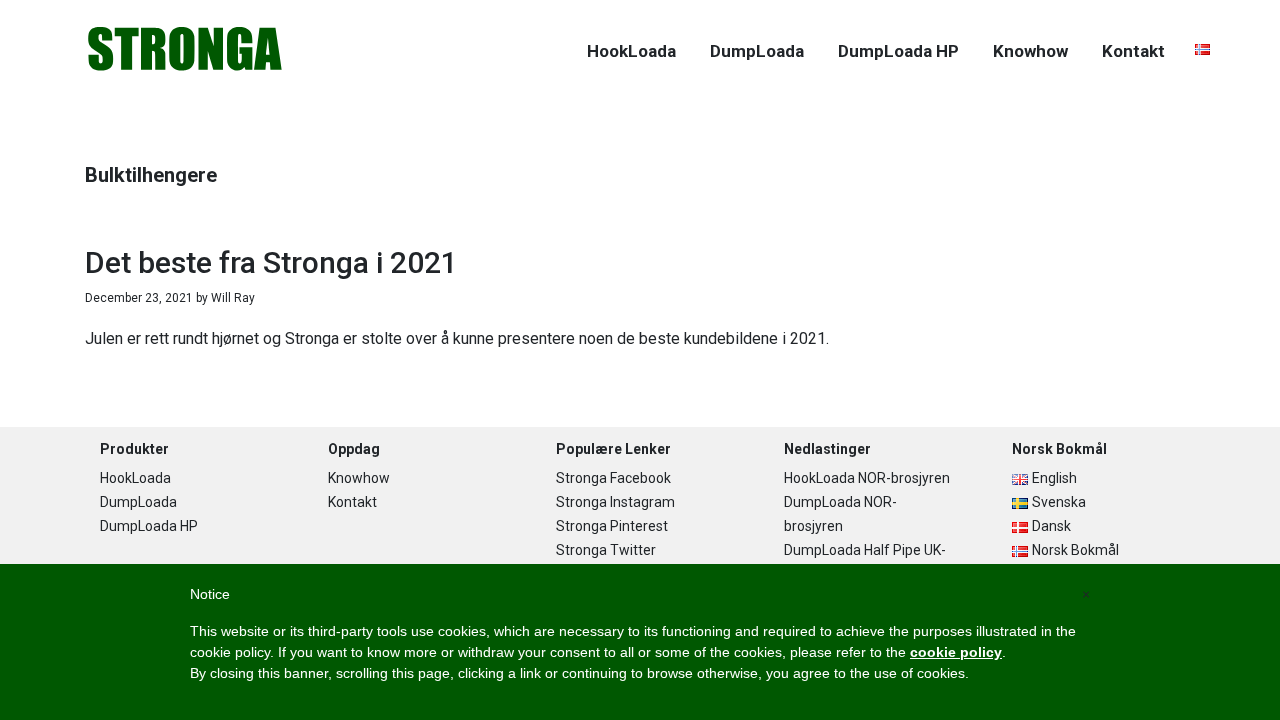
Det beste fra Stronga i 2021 (271, 262)
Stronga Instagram (615, 502)
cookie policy (956, 652)
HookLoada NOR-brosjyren (867, 478)
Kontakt (352, 502)
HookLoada (135, 478)
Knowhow (359, 478)
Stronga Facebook (613, 478)
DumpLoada (138, 502)
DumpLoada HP (149, 526)
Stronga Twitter (606, 550)
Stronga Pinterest (612, 526)
